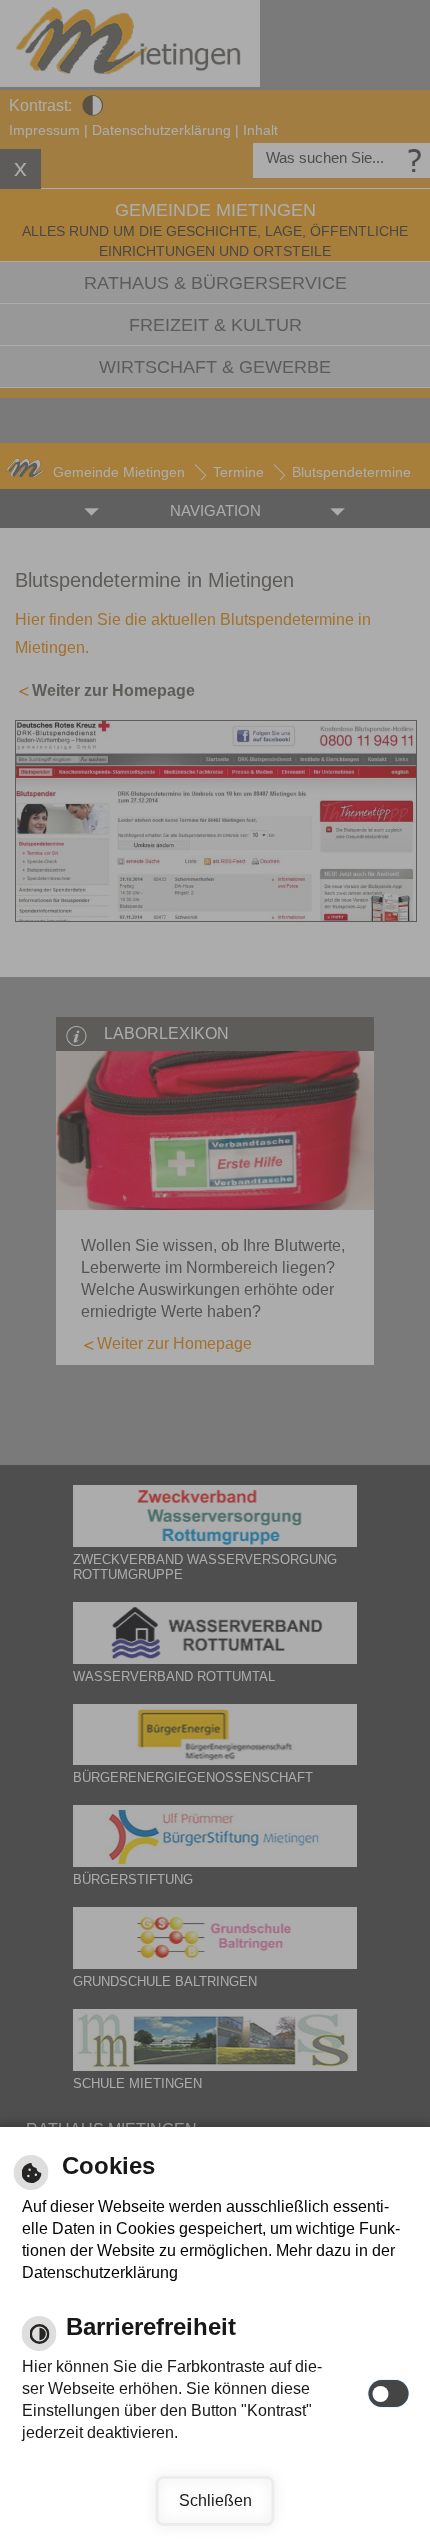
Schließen (215, 2500)
